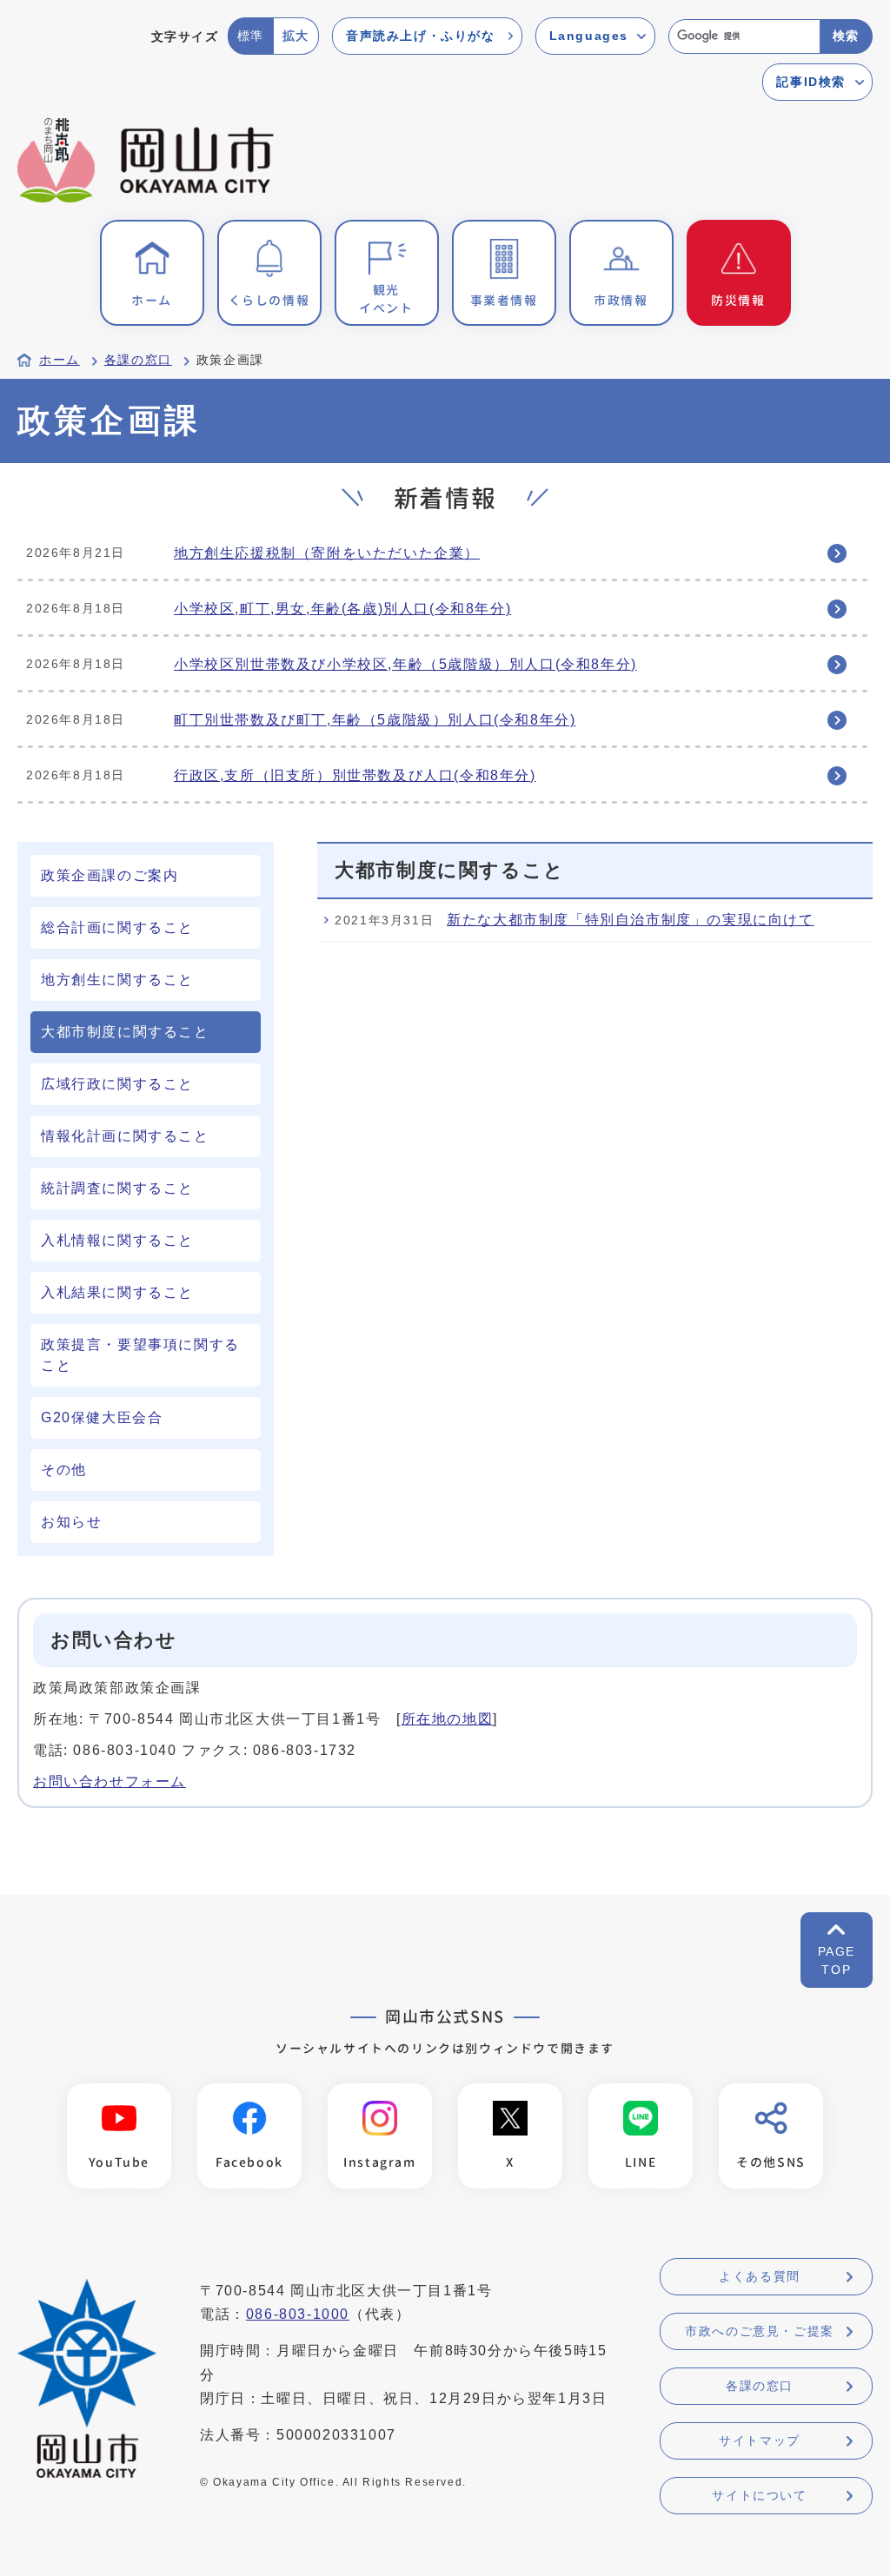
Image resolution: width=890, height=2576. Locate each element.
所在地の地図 (448, 1719)
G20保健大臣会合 (102, 1417)
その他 (64, 1470)
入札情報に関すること (117, 1240)
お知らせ (71, 1522)
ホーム (60, 360)
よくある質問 (760, 2276)
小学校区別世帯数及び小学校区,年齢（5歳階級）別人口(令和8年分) (405, 664)
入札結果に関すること (117, 1292)
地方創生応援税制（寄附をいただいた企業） (327, 553)
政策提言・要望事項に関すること (140, 1355)
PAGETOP (837, 1960)
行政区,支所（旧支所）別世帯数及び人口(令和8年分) (355, 775)
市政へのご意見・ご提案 (760, 2331)
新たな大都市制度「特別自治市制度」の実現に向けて (630, 920)
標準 (251, 36)
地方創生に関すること (117, 980)
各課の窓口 (138, 360)
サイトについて (759, 2495)
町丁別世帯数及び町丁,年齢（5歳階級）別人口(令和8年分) (375, 720)
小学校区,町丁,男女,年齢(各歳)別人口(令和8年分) (342, 609)
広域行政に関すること (117, 1084)
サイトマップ (760, 2440)
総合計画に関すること (117, 927)
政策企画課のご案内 (110, 875)
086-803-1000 (298, 2314)
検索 (846, 36)
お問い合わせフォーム (110, 1781)
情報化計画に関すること (125, 1136)
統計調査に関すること (117, 1188)
